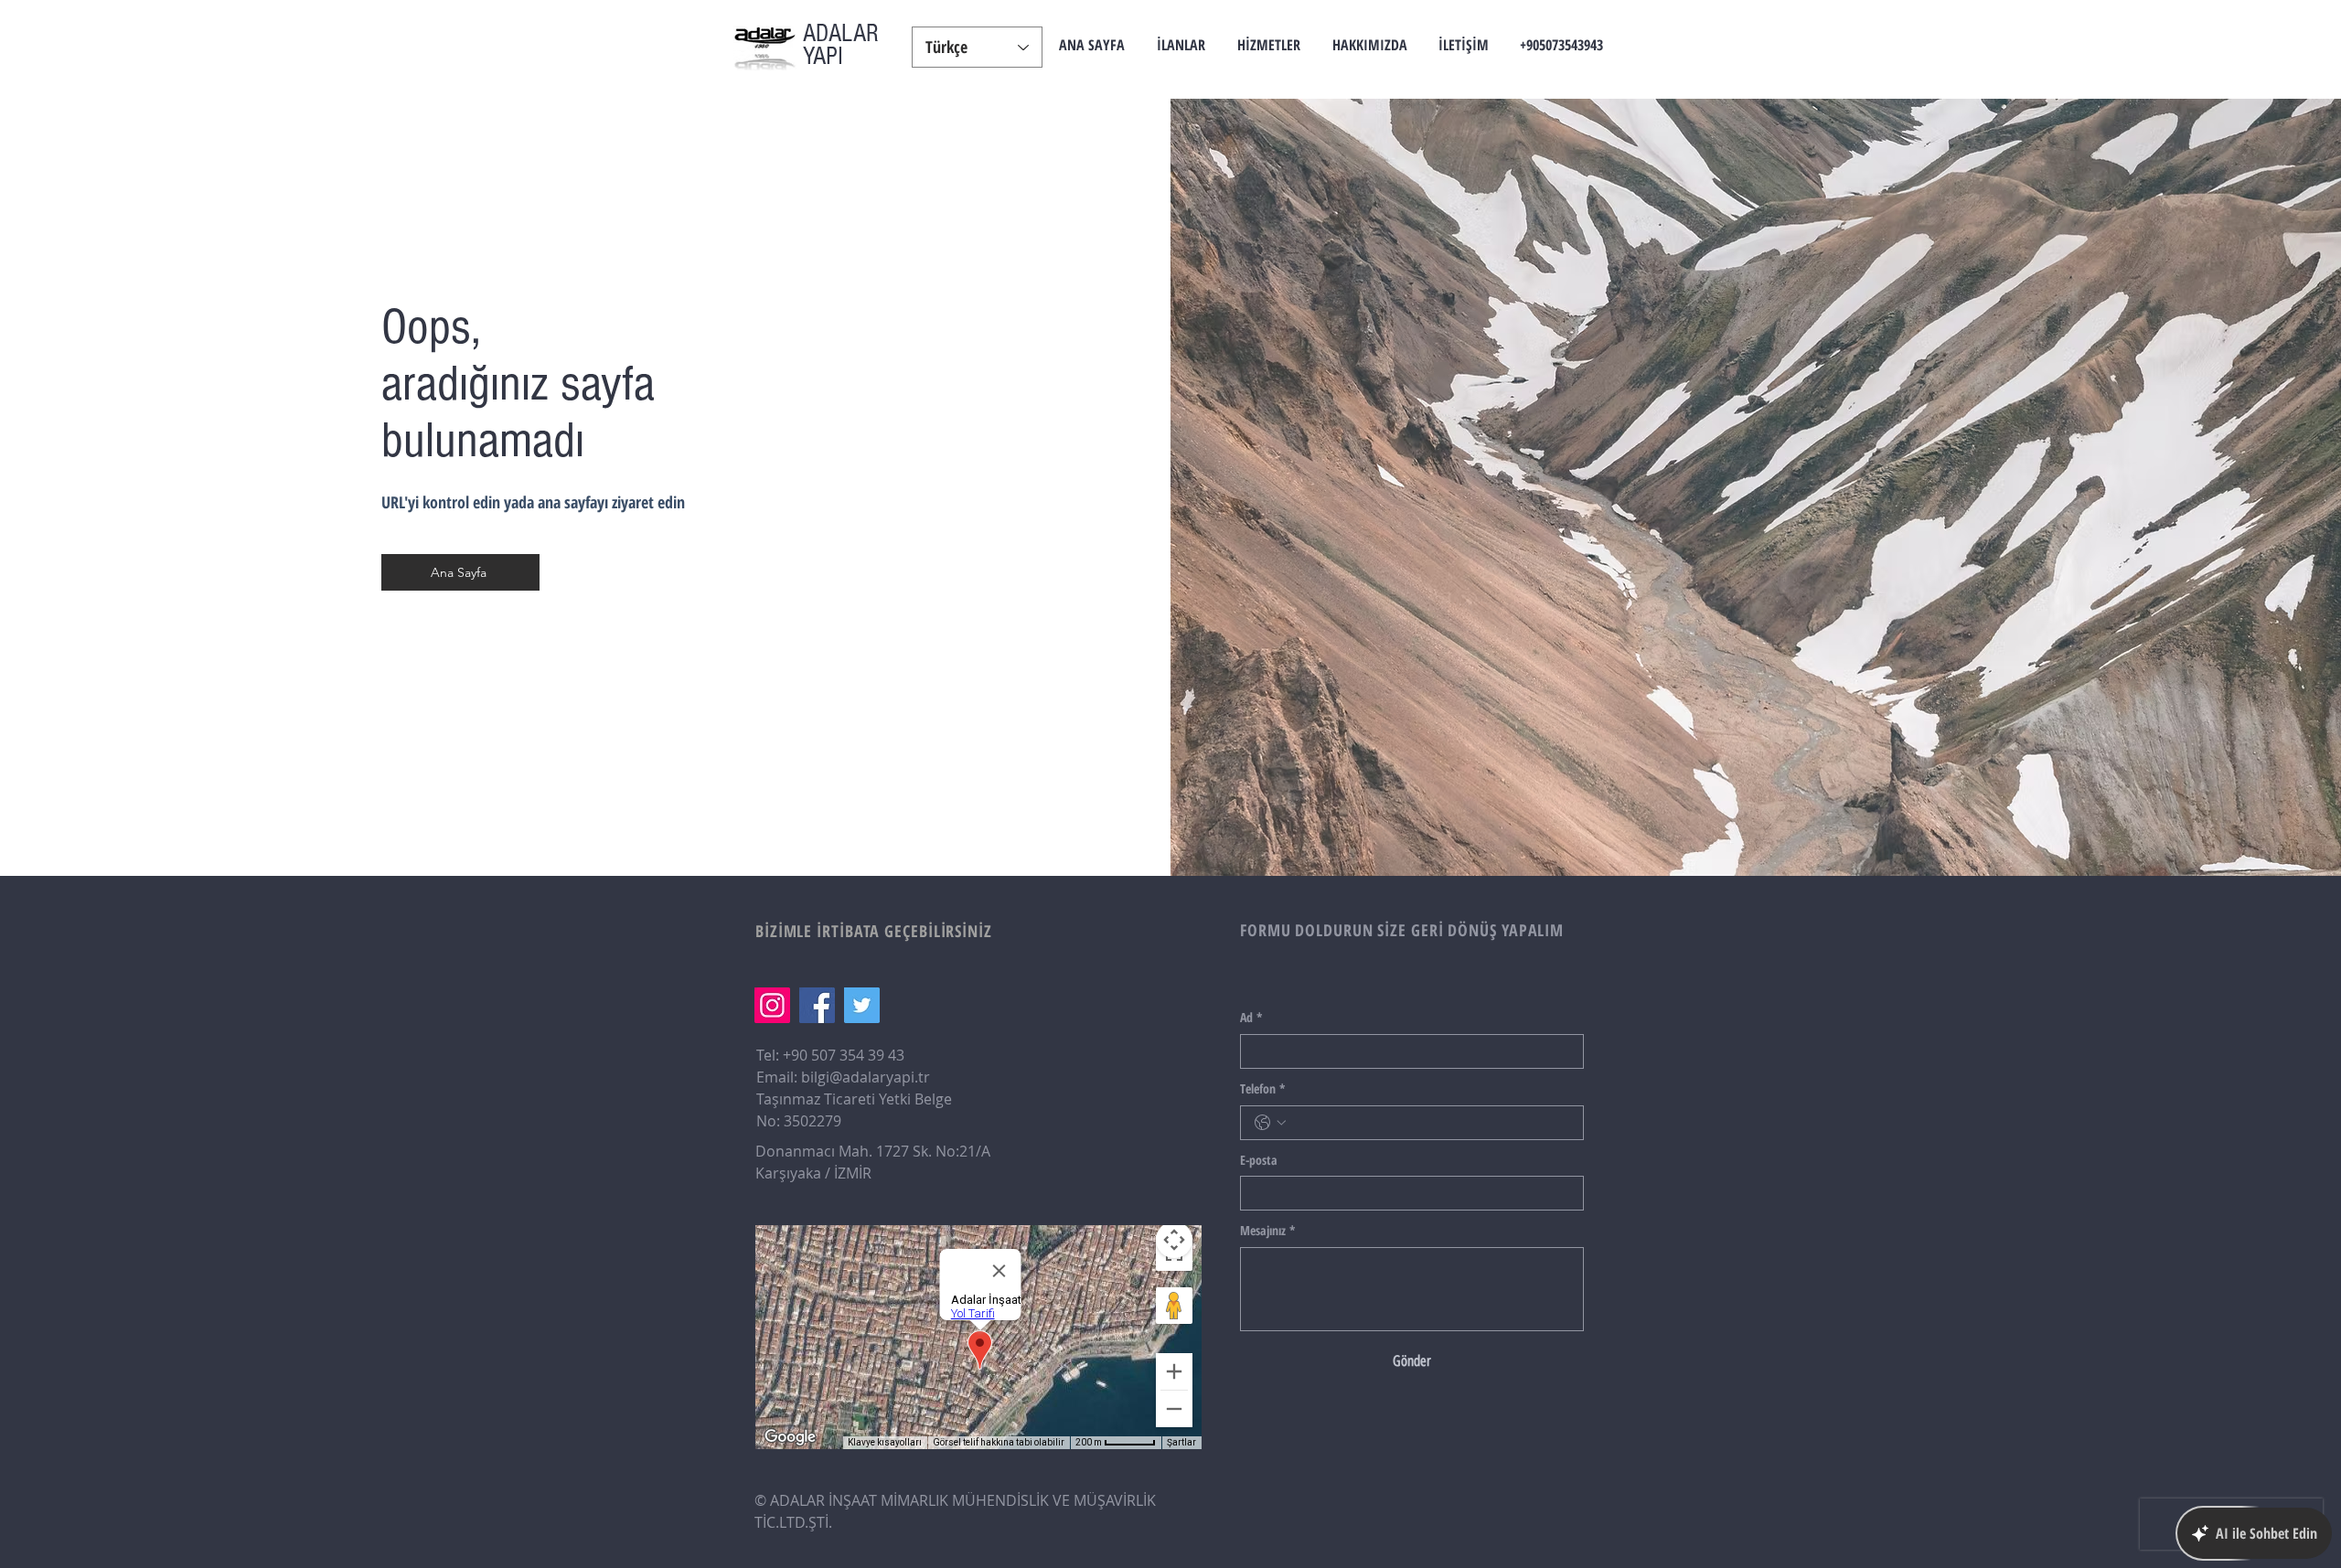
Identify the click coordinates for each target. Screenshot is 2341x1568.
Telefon (1263, 1088)
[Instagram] (772, 1005)
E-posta (1259, 1160)
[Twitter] (862, 1005)
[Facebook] (817, 1005)
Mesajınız (1268, 1230)
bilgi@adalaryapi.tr (866, 1077)
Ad (1251, 1017)
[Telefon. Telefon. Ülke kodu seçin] (1270, 1123)
